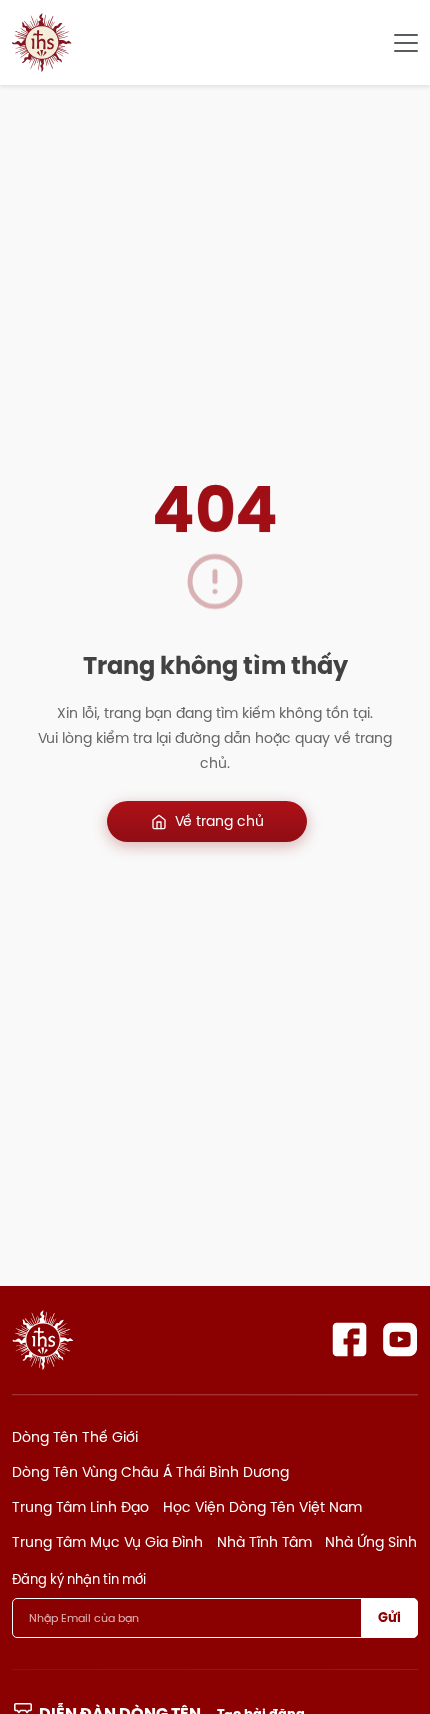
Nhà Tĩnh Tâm (264, 1542)
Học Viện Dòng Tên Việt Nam (262, 1507)
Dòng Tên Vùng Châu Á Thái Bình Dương (150, 1472)
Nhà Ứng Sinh (371, 1542)
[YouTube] (400, 1339)
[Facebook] (349, 1339)
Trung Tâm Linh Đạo (80, 1507)
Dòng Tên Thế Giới (75, 1437)
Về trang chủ (219, 821)
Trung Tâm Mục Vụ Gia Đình (107, 1542)
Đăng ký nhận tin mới (79, 1579)
